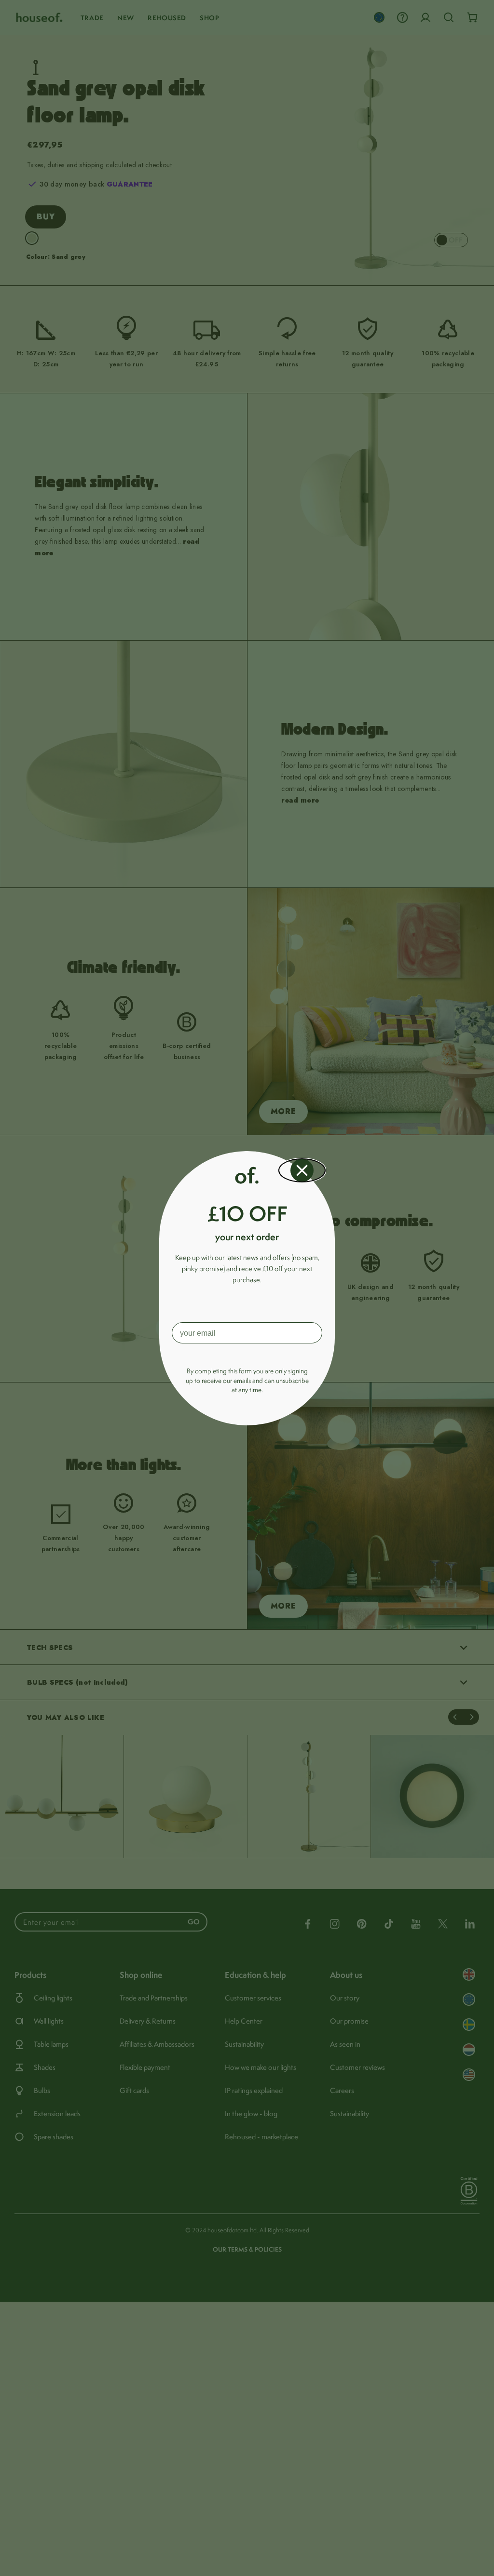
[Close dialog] (302, 1170)
